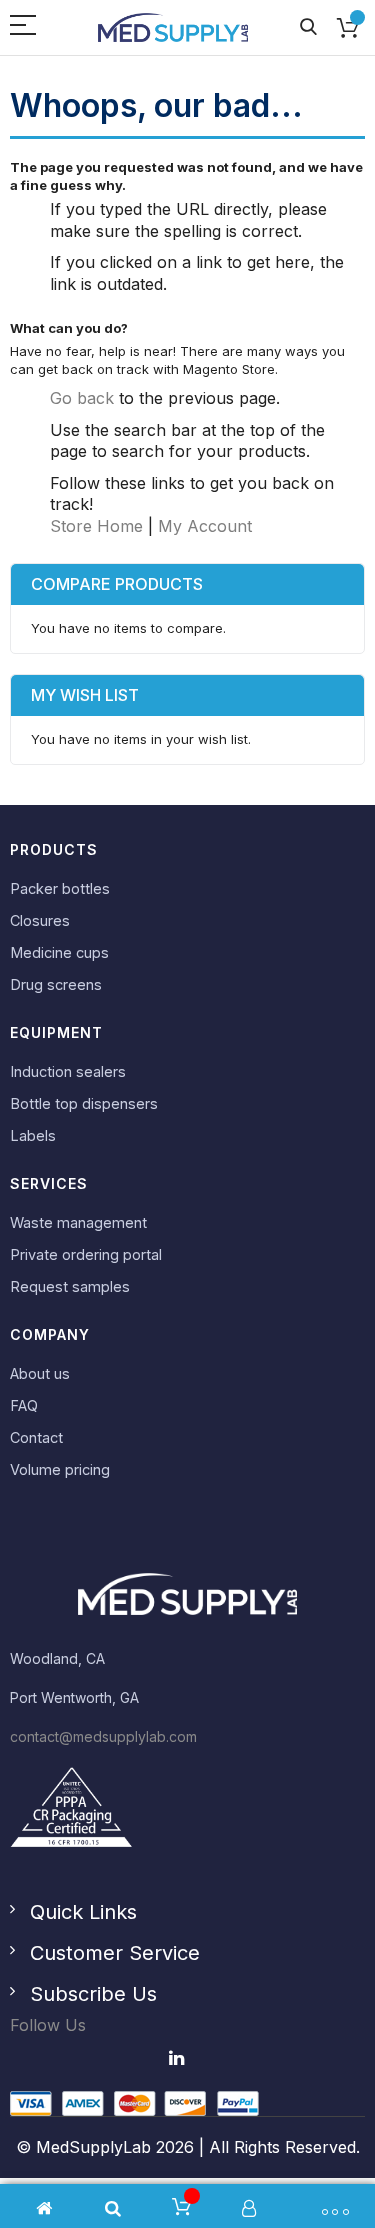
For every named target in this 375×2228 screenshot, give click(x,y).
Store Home (96, 526)
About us (40, 1373)
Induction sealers (68, 1071)
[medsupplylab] (173, 27)
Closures (40, 920)
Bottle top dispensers (84, 1103)
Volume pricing (60, 1469)
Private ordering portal (86, 1254)
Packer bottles (60, 888)
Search (308, 27)
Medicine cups (59, 952)
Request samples (70, 1286)
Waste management (78, 1222)
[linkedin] (178, 2058)
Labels (33, 1135)
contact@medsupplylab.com (103, 1736)
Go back (82, 398)
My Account (205, 526)
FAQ (24, 1405)
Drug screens (56, 984)
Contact (36, 1437)
